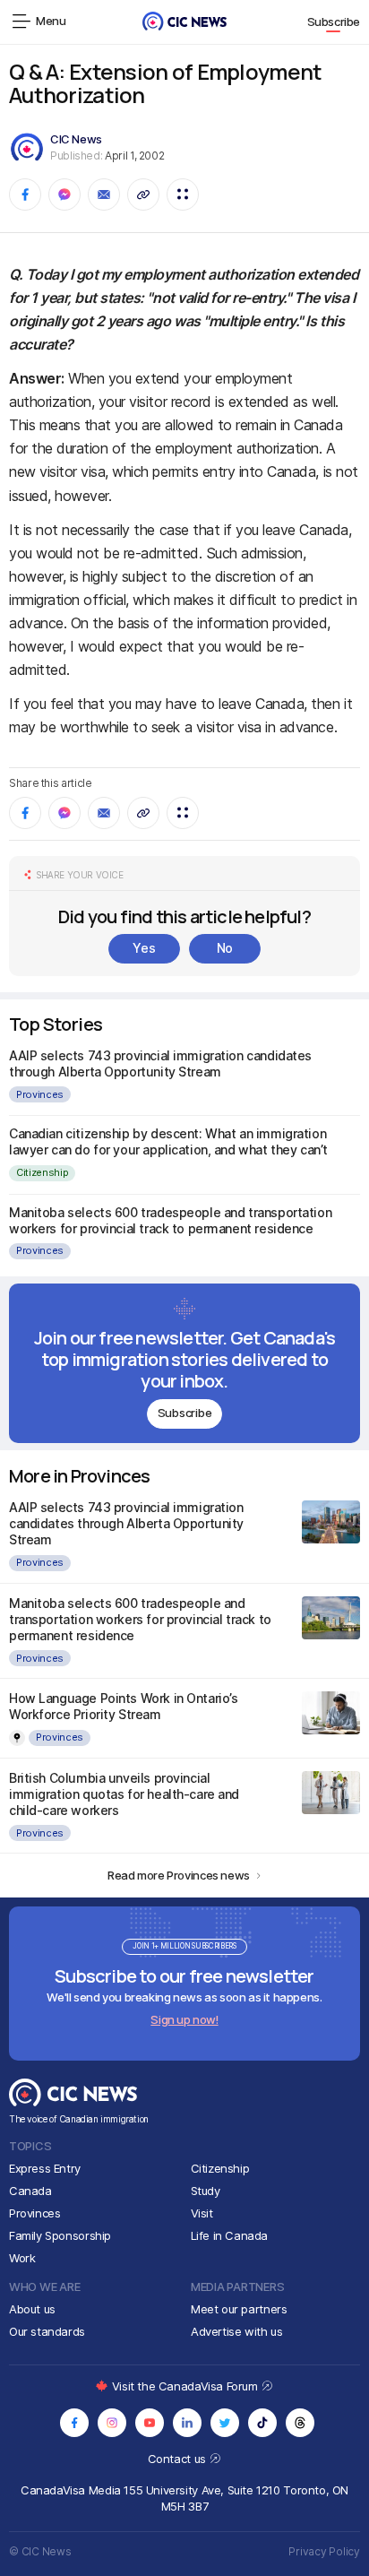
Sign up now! (184, 2019)
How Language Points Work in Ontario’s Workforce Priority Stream (123, 1706)
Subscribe (334, 22)
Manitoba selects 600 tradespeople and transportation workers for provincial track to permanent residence (170, 1220)
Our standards (47, 2331)
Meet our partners (239, 2309)
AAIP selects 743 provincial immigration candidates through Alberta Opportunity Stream (160, 1063)
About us (32, 2309)
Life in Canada (230, 2235)
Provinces (40, 1094)
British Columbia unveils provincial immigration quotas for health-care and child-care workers (124, 1794)
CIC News (76, 139)
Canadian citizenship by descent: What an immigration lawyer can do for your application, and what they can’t (168, 1141)
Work (22, 2258)
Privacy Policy (324, 2551)
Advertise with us (236, 2331)
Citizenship (42, 1172)
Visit (202, 2213)
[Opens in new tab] (74, 2423)
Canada (30, 2191)
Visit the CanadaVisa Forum (186, 2386)
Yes (144, 948)
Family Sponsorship (60, 2235)
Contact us (179, 2459)
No (225, 948)
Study (206, 2191)
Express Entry (45, 2168)
